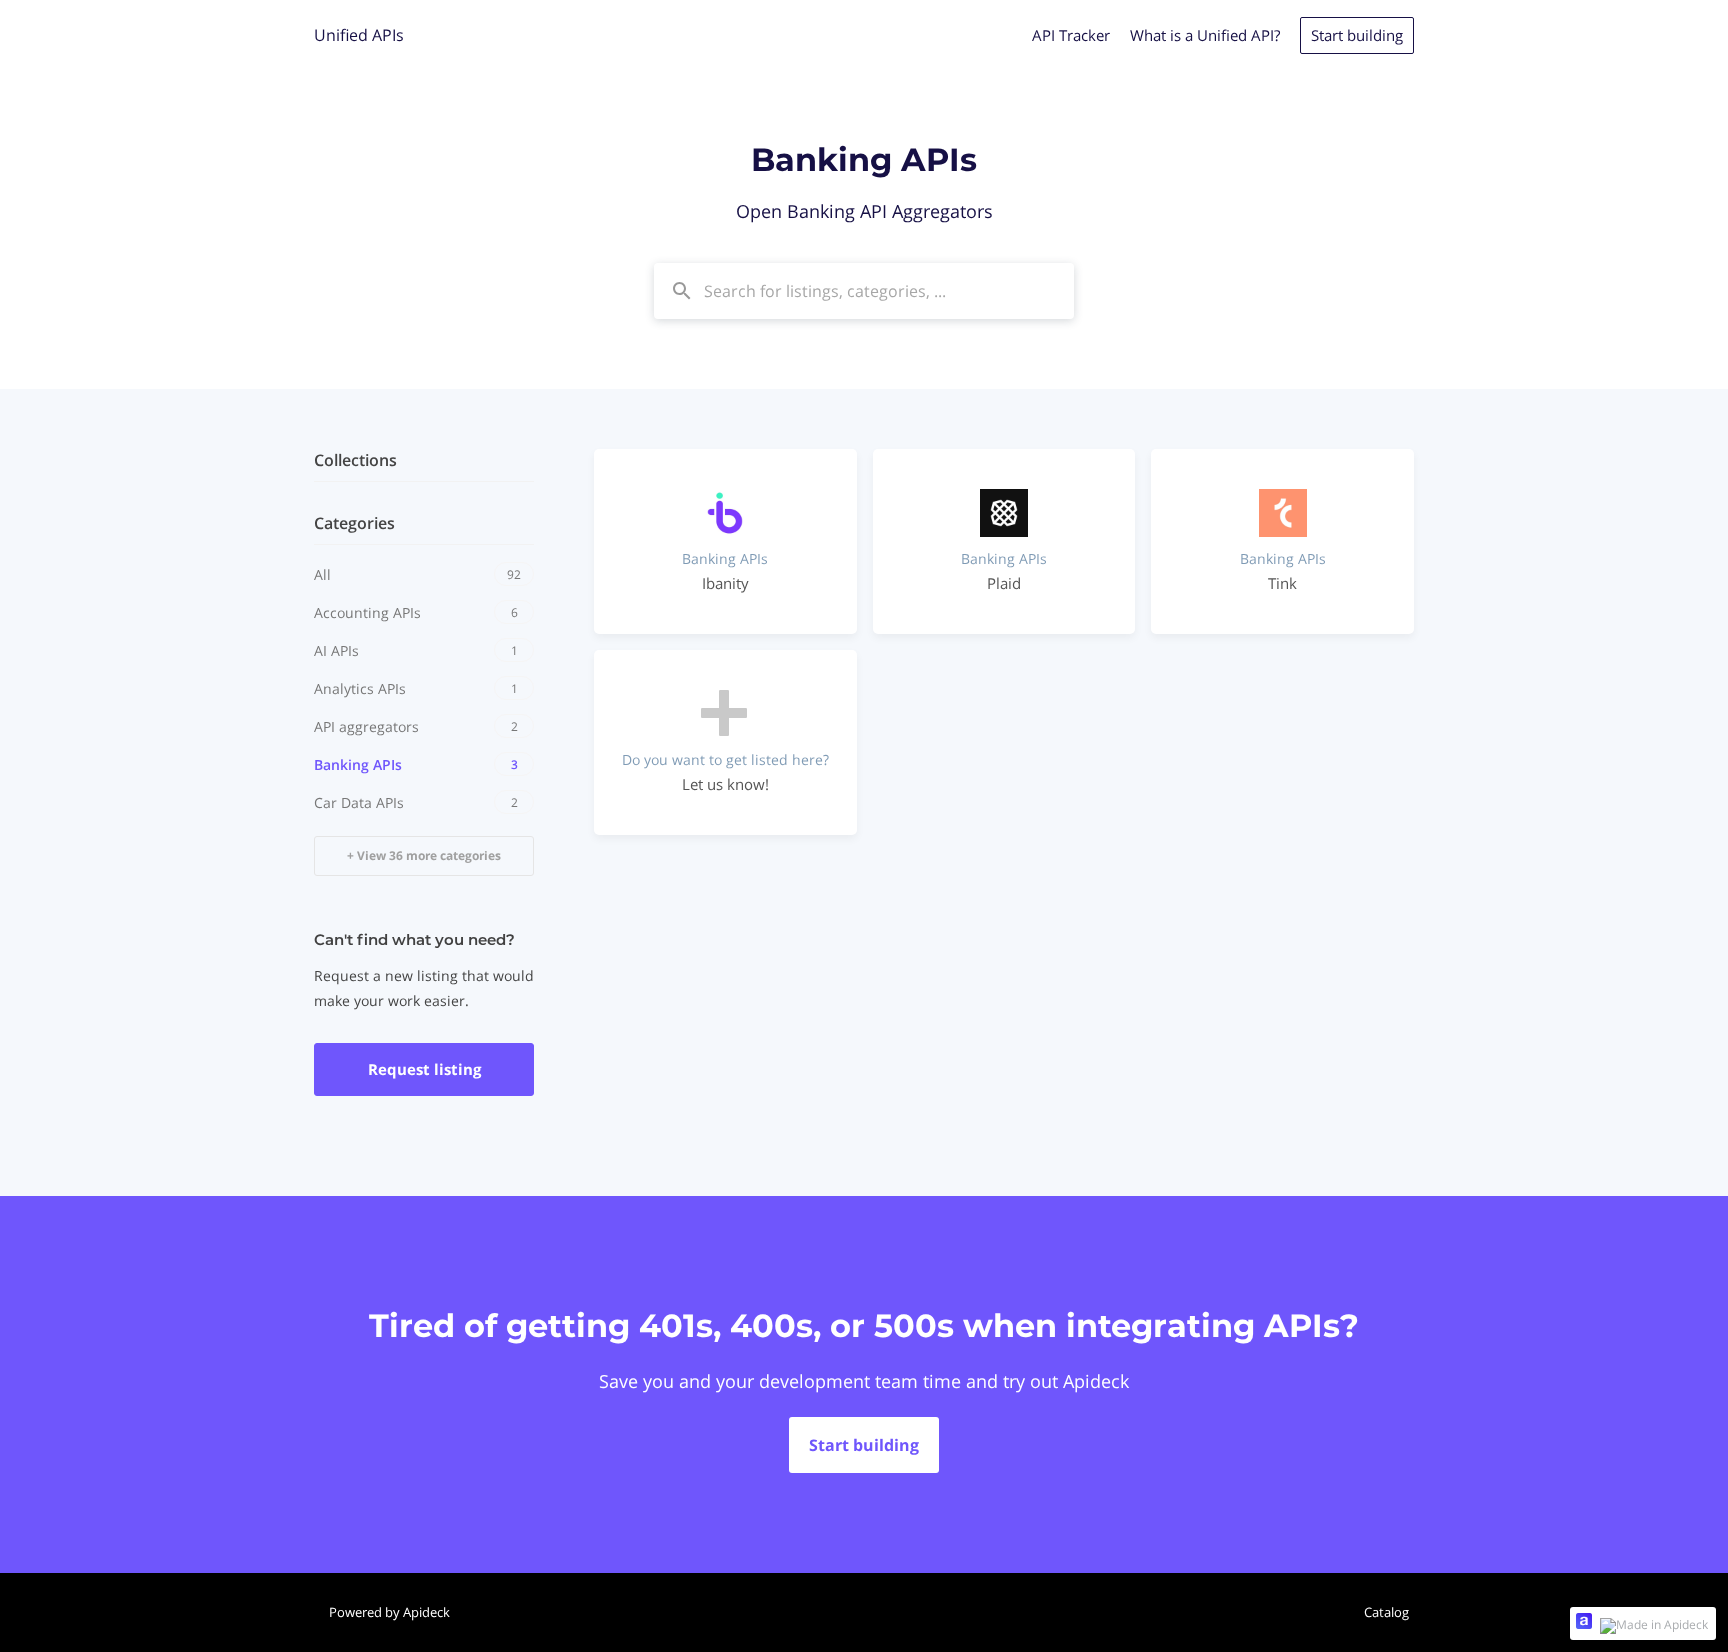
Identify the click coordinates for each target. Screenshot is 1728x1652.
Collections (355, 460)
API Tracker (1071, 35)
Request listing (424, 1069)
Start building (1357, 35)
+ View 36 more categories (424, 855)
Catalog (1386, 1612)
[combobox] (864, 291)
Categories (354, 523)
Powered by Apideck (389, 1612)
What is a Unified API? (1205, 35)
